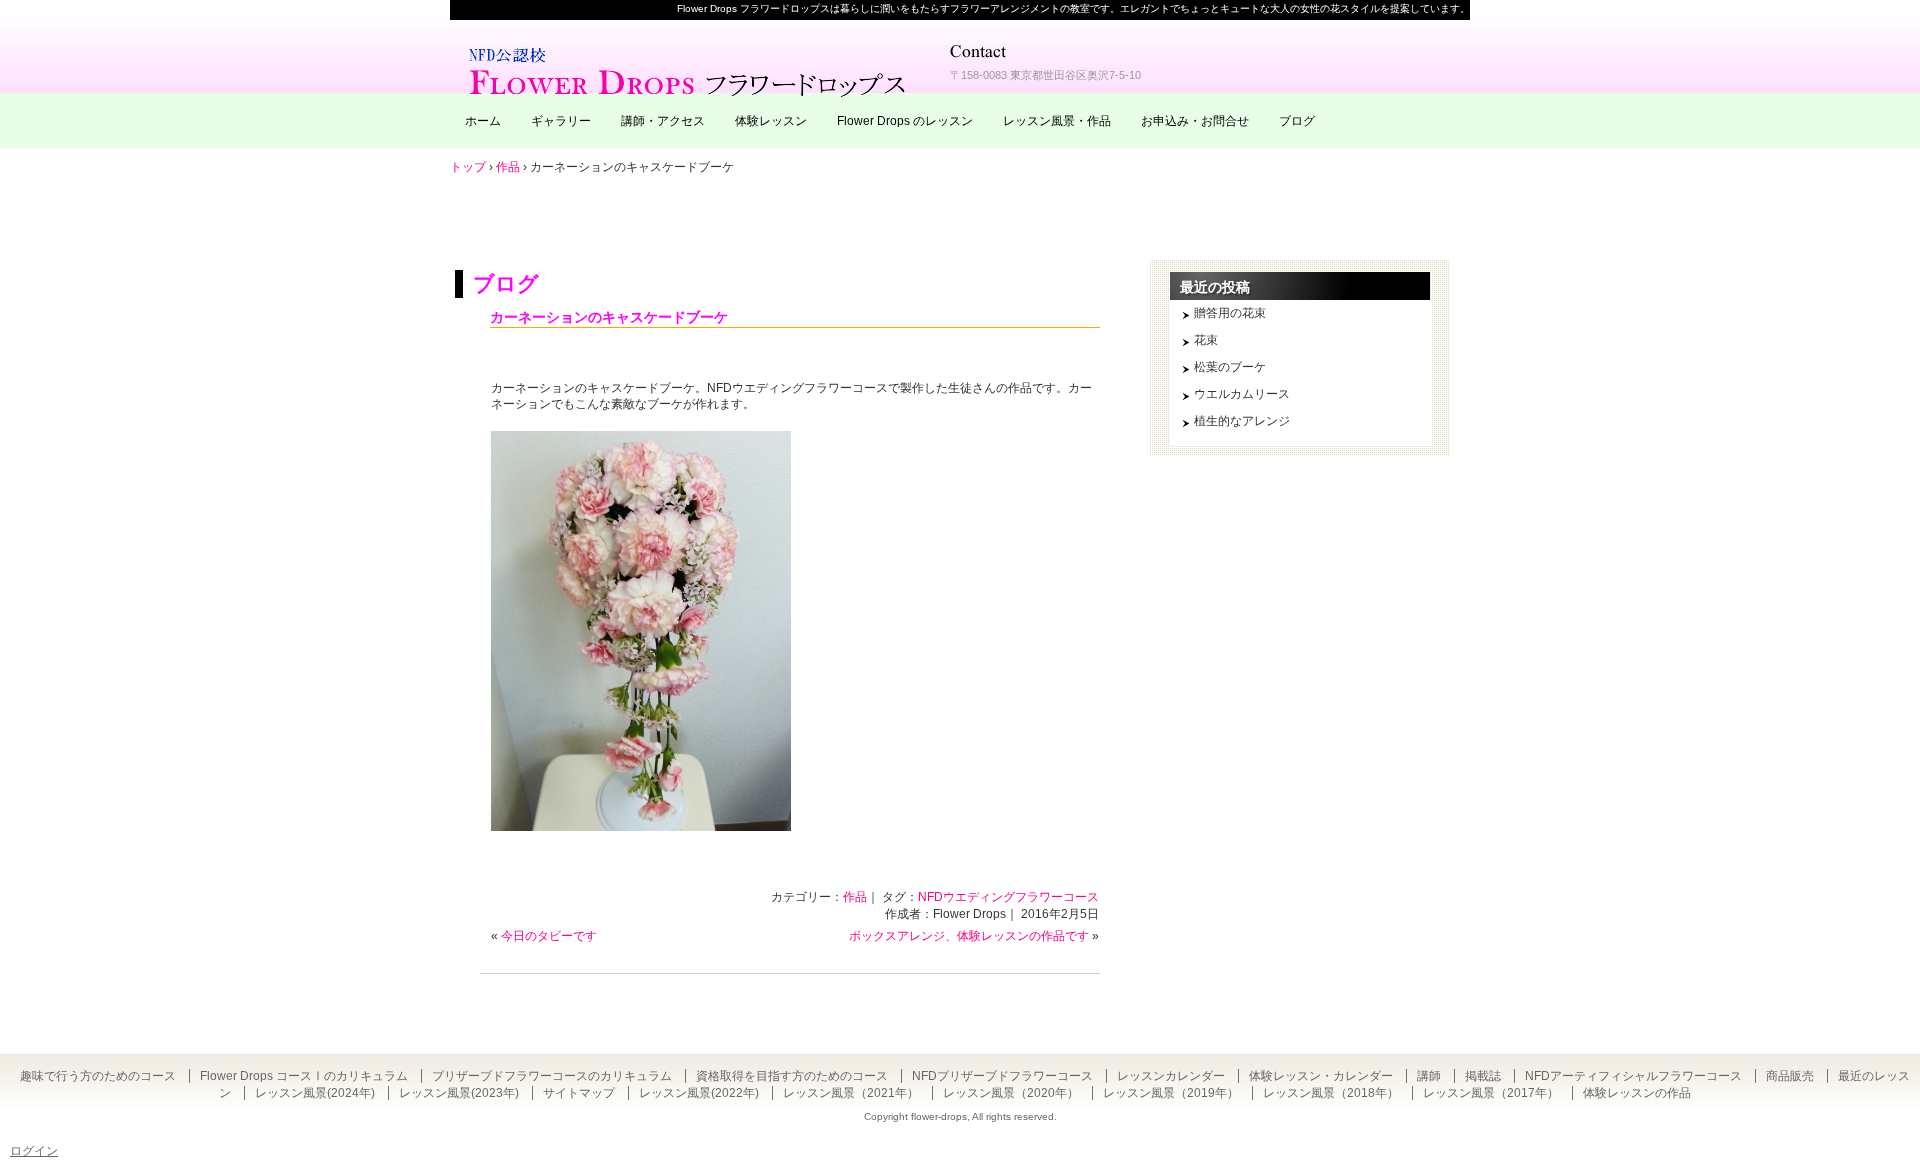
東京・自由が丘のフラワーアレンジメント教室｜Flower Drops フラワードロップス (690, 70)
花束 (1206, 340)
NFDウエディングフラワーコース (1008, 897)
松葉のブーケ (1230, 367)
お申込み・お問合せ (1195, 121)
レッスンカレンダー (1171, 1076)
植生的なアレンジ (1242, 421)
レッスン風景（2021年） (851, 1093)
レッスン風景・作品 (1057, 121)
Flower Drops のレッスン (905, 121)
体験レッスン (771, 121)
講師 (1429, 1076)
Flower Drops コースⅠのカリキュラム (304, 1076)
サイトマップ (579, 1093)
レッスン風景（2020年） (1011, 1093)
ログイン (34, 1151)
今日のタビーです (549, 936)
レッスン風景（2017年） (1491, 1093)
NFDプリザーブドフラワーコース (1002, 1076)
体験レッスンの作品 (1637, 1093)
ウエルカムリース (1242, 394)
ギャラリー (561, 121)
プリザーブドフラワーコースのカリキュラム (552, 1076)
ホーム (483, 121)
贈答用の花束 (1230, 313)
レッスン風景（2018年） (1331, 1093)
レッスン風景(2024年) (315, 1093)
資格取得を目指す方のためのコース (792, 1076)
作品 (855, 897)
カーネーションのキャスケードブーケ (609, 317)
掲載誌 (1483, 1076)
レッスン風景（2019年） (1171, 1093)
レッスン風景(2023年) (459, 1093)
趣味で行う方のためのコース (98, 1076)
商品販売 (1790, 1076)
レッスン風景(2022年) (699, 1093)
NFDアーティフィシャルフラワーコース (1633, 1076)
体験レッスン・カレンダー (1321, 1076)
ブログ (1297, 121)
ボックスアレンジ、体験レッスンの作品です (969, 936)
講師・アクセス (663, 121)
